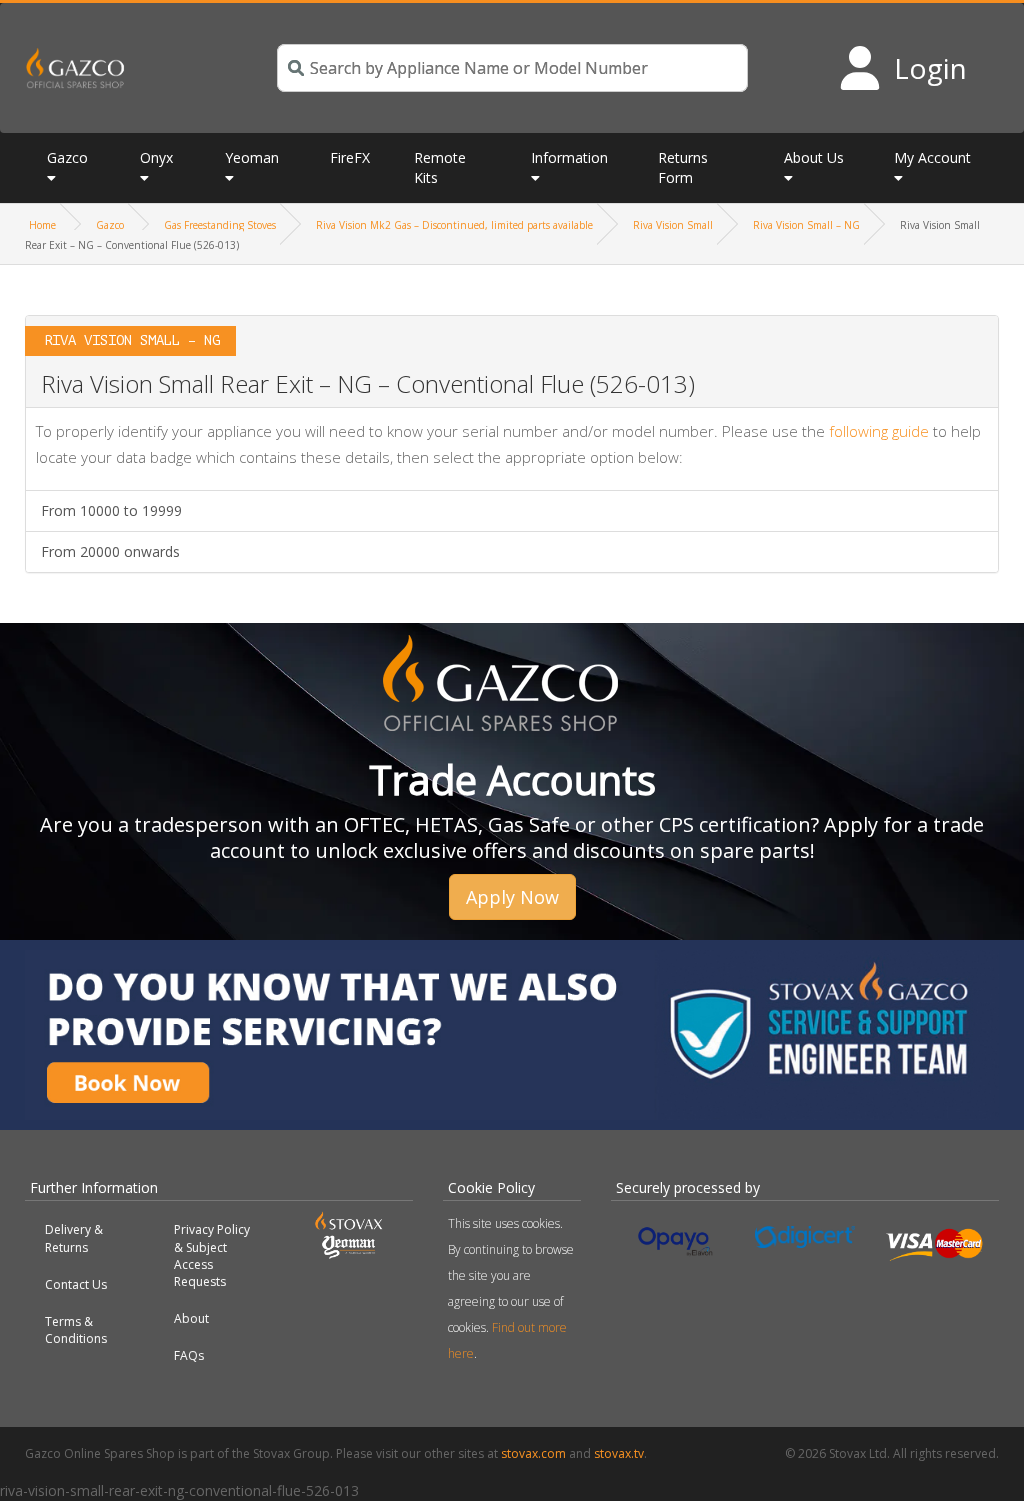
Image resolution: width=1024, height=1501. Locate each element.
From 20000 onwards (110, 551)
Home (42, 225)
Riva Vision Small (673, 225)
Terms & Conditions (76, 1330)
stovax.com (533, 1453)
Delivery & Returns (74, 1238)
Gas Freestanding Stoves (220, 225)
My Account (932, 157)
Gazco (110, 225)
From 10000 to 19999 (111, 510)
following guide (879, 431)
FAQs (189, 1355)
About (191, 1318)
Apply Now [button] (512, 897)
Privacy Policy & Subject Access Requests (212, 1255)
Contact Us (76, 1284)
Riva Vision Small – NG (806, 225)
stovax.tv (619, 1453)
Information (569, 157)
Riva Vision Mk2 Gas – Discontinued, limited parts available (454, 225)
